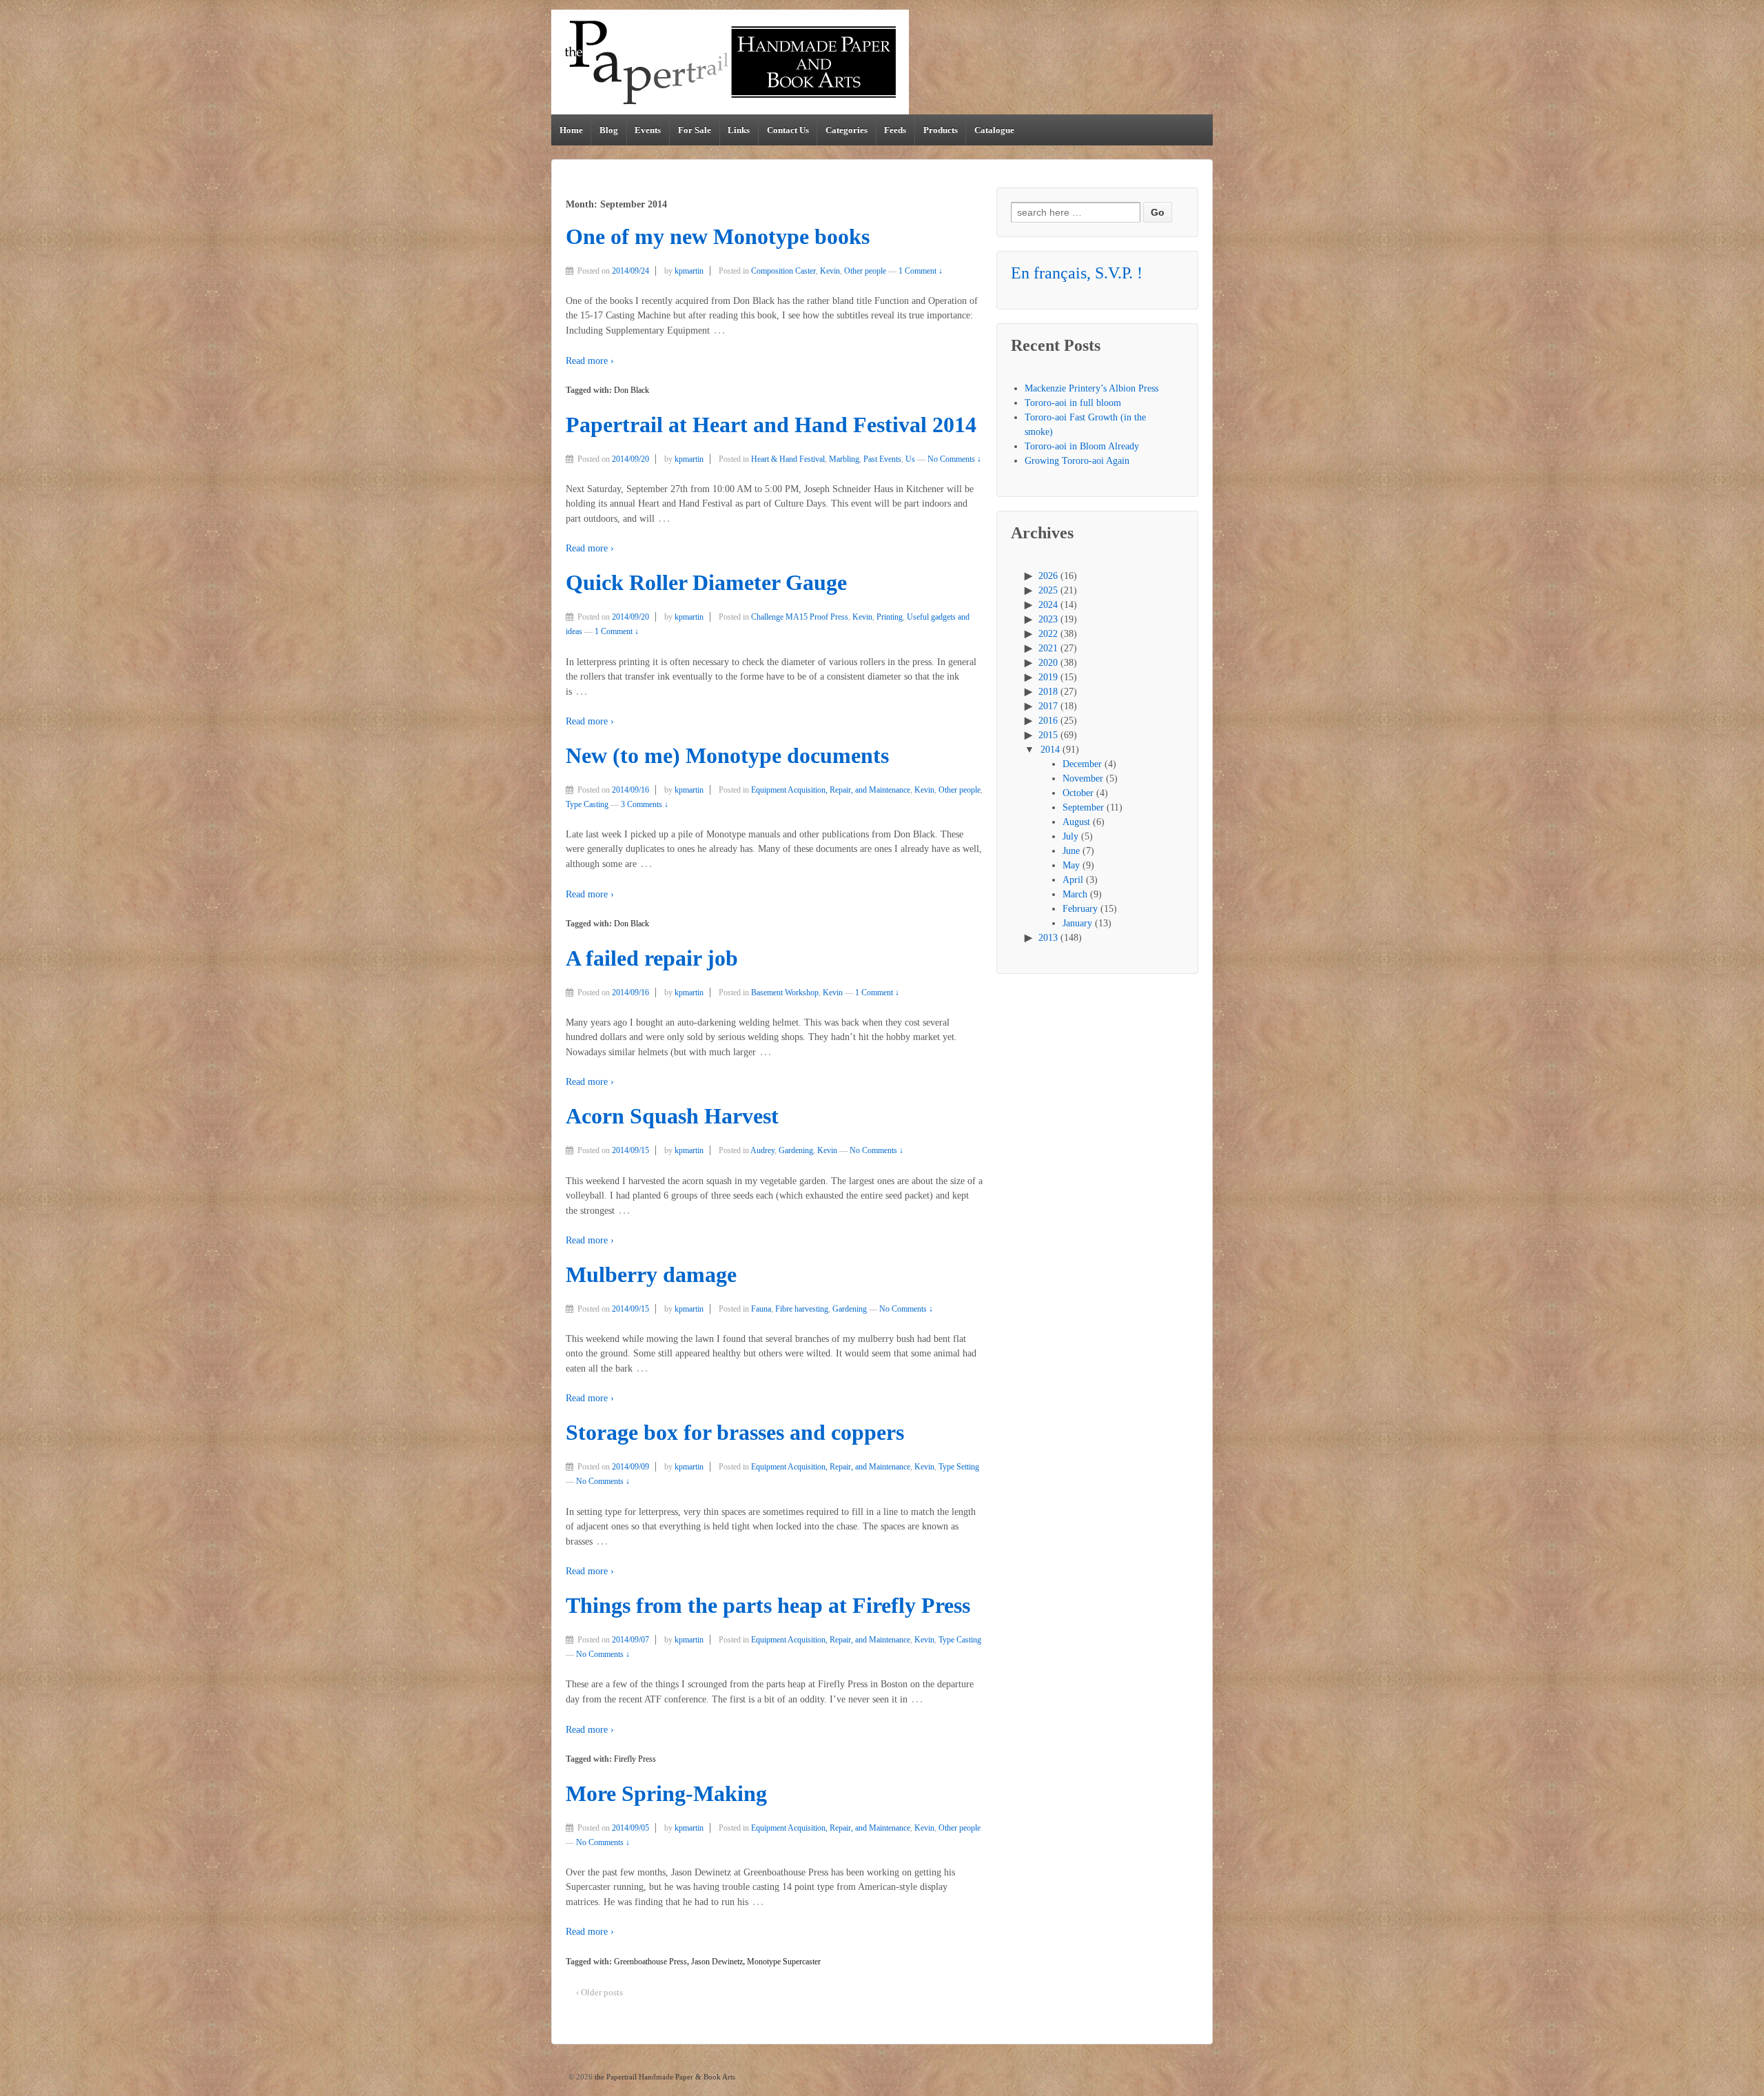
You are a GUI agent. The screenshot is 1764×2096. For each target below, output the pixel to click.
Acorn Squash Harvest (672, 1116)
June (1071, 851)
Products (941, 130)
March (1075, 894)
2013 (1048, 938)
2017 (1048, 706)
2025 (1048, 590)
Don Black (632, 390)
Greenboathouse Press (650, 1962)
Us (910, 459)
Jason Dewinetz (717, 1962)
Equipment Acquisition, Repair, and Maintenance (831, 790)
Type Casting (587, 804)
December (1082, 764)
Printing (890, 617)
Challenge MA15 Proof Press (800, 617)
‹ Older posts (599, 1992)
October (1078, 793)
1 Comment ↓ (921, 271)
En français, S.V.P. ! (1077, 273)
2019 (1048, 677)
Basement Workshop (785, 993)
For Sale (695, 130)
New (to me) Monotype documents (727, 756)
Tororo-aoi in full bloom (1073, 403)
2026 (1048, 576)
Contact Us (788, 130)
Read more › (590, 361)
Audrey (762, 1150)
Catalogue (994, 130)
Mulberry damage (651, 1275)
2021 (1048, 648)
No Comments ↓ (954, 459)
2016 (1048, 721)
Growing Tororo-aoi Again (1077, 461)
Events (648, 130)
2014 (1050, 750)
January (1077, 923)
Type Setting (959, 1467)
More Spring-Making (666, 1794)
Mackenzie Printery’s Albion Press (1091, 388)
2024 (1048, 605)
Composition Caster (783, 271)
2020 (1048, 663)
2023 (1048, 619)
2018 (1048, 692)
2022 (1048, 634)
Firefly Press (635, 1759)
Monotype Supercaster (784, 1962)
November (1083, 779)
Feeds (895, 130)
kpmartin (689, 271)
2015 (1048, 735)
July (1070, 836)
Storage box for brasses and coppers (735, 1433)
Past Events (882, 459)
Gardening (796, 1150)
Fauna (761, 1309)
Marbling (844, 459)
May (1071, 865)
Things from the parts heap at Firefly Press (768, 1606)
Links (739, 130)
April (1073, 880)
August (1076, 822)
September (1083, 807)
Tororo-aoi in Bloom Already (1082, 446)
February (1080, 909)
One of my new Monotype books (718, 237)
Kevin (830, 271)
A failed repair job (652, 958)
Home (571, 130)
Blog (609, 130)
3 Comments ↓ (645, 804)
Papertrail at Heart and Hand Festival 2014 (771, 425)
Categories (847, 130)
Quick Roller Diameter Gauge (706, 583)
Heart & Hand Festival (788, 459)
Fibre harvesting (802, 1309)
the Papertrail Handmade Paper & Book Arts (664, 2077)
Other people (865, 271)
